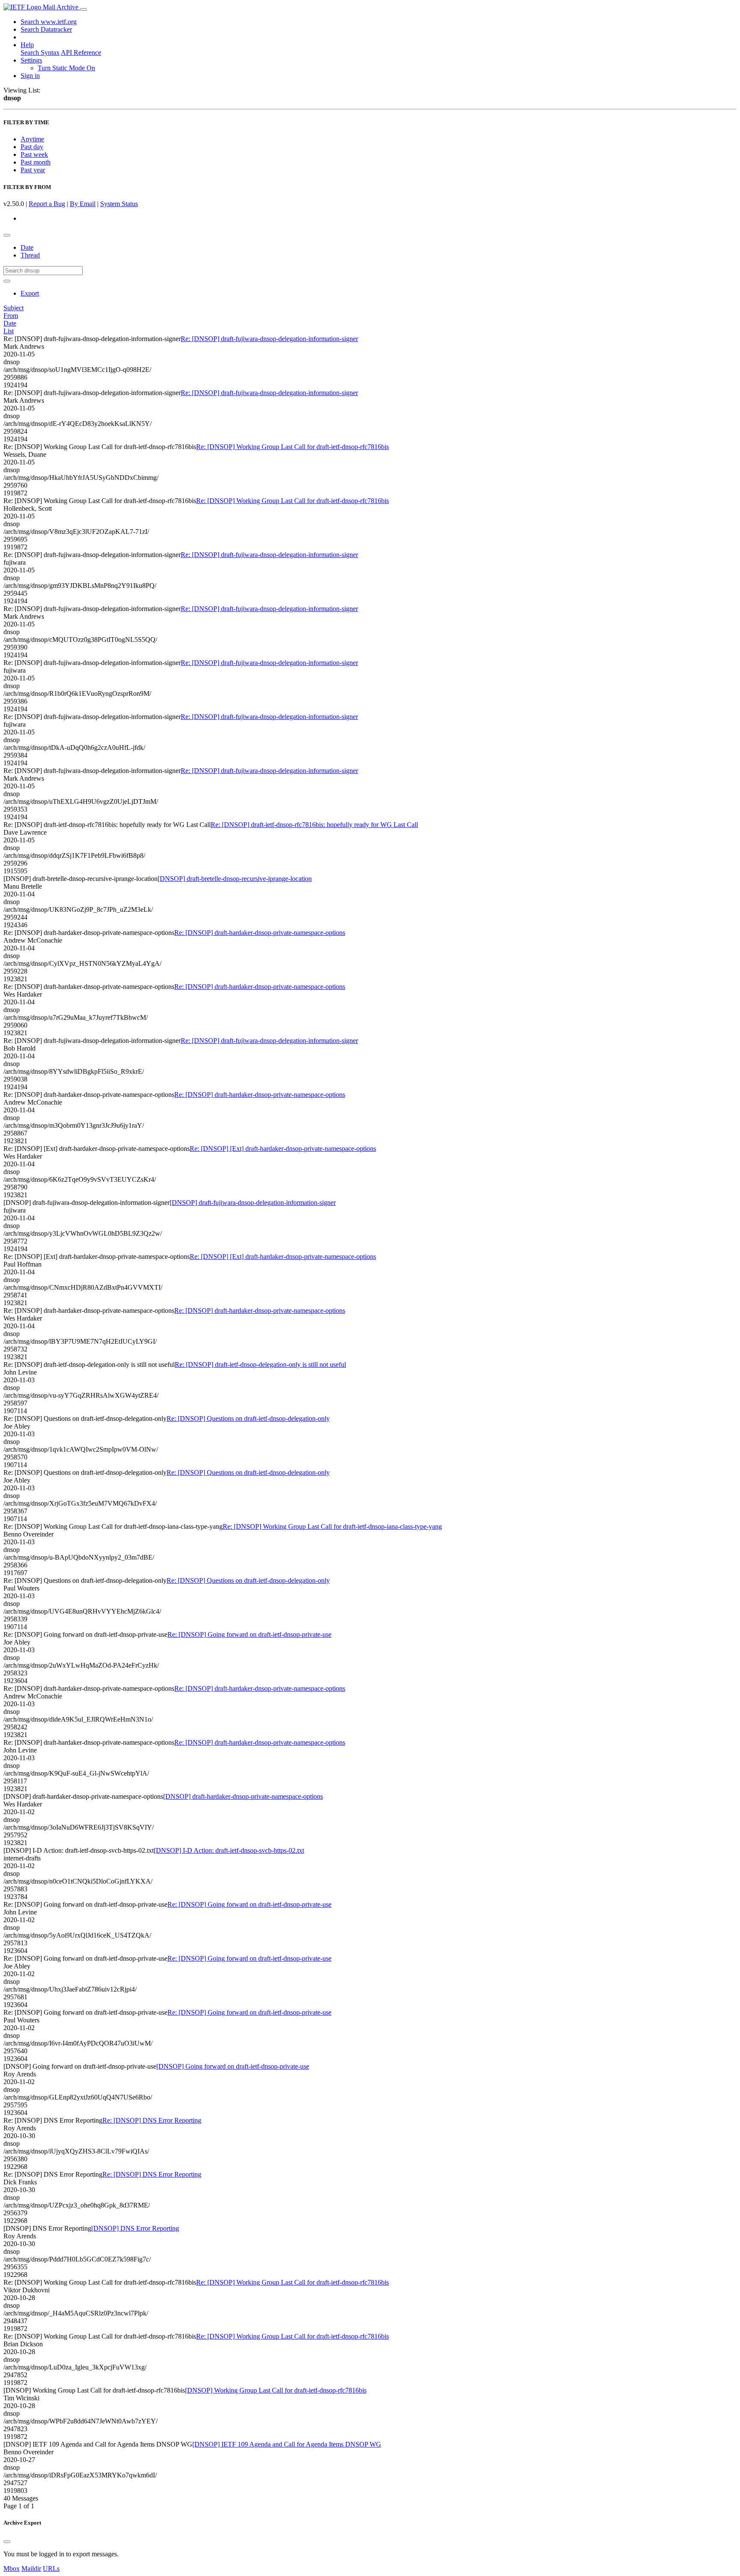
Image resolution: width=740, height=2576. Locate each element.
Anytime (32, 139)
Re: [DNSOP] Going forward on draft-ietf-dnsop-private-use (249, 1634)
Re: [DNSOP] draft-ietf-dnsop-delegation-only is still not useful (260, 1364)
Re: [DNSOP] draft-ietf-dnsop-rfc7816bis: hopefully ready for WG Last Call (314, 825)
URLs (51, 2569)
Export (30, 293)
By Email (83, 204)
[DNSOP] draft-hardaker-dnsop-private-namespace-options (243, 1796)
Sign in (30, 76)
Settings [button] (31, 60)
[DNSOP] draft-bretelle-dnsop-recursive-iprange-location (235, 879)
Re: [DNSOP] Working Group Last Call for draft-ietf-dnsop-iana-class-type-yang (332, 1526)
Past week (34, 154)
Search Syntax (40, 52)
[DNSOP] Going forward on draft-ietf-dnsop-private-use (233, 2066)
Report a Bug (47, 204)
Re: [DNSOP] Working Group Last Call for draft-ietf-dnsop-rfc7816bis (292, 447)
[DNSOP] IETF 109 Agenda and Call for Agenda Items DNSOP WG (287, 2444)
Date (27, 247)
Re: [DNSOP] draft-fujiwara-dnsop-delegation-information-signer (269, 339)
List (9, 331)
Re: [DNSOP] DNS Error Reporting (152, 2120)
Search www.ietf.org (49, 22)
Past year (33, 170)
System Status (119, 204)
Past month (36, 162)
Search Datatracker (46, 29)
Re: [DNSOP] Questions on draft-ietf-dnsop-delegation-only (248, 1418)
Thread (30, 255)
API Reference (81, 52)
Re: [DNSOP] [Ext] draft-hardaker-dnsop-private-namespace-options (283, 1149)
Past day (32, 147)
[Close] (7, 2542)
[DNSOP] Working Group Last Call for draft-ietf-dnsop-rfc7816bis (276, 2390)
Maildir (31, 2569)
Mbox (12, 2569)
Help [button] (27, 45)
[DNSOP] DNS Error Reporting (135, 2228)
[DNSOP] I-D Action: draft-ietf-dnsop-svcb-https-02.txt (229, 1850)
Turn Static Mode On (66, 68)
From (11, 316)
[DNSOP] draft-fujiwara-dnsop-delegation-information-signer (253, 1203)
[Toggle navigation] (84, 9)
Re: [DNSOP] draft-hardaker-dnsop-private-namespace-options (260, 933)
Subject (13, 308)
